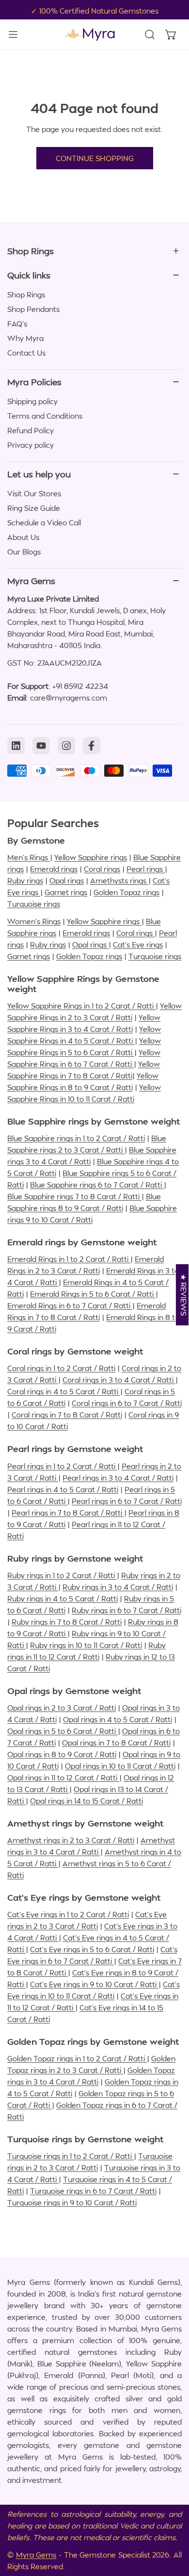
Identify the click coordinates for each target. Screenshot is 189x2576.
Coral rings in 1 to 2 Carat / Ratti (61, 1368)
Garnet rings (66, 892)
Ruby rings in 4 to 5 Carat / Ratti (63, 1598)
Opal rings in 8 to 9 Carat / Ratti (62, 1754)
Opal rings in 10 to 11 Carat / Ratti (120, 1766)
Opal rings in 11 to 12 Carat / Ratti (63, 1777)
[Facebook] (92, 746)
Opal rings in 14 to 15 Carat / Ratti (87, 1801)
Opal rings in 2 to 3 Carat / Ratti (62, 1708)
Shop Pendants (33, 309)
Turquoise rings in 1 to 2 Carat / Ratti (71, 2156)
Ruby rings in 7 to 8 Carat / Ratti (67, 1622)
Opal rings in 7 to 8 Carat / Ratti (116, 1743)
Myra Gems (36, 2555)
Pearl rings (146, 869)
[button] (171, 34)
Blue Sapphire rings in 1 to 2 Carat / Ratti (76, 1138)
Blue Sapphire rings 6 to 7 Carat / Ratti (97, 1185)
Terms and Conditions (45, 416)
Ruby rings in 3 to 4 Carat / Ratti (118, 1587)
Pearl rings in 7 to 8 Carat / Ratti (68, 1513)
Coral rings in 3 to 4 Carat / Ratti (119, 1380)
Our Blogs (24, 552)
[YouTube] (41, 746)
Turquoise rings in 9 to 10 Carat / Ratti (72, 2202)
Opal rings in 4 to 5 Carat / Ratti (118, 1719)
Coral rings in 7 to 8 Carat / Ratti (67, 1415)
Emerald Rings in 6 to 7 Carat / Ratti (70, 1305)
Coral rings (102, 869)
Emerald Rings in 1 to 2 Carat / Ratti (69, 1259)
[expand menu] (13, 34)
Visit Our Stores (34, 493)
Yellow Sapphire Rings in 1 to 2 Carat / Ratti (81, 1006)
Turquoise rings (34, 904)
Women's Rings (34, 921)
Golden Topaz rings (126, 892)
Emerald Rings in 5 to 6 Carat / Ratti (93, 1294)
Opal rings (67, 880)
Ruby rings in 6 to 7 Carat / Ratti (126, 1610)
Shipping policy (32, 401)
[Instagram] (66, 746)
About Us (23, 537)
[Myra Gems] (90, 34)
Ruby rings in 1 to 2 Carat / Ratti (62, 1575)
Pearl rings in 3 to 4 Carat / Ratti (118, 1478)
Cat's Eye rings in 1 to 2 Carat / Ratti (68, 1914)
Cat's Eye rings (138, 945)
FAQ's (17, 324)
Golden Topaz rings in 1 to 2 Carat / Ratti (77, 2058)
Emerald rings (54, 869)
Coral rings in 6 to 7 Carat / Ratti (127, 1403)
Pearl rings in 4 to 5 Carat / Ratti (63, 1489)
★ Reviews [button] (184, 1295)
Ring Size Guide (34, 508)
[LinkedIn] (16, 746)
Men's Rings (29, 857)
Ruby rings (25, 880)
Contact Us (26, 353)
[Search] (150, 34)
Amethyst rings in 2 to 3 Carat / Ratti (71, 1840)
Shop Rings (26, 294)
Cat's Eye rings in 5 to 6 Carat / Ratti (92, 1949)
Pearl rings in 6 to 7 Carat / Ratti (127, 1501)
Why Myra (25, 338)
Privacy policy (31, 445)
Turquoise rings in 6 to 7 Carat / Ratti (93, 2191)
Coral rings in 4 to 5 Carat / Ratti (64, 1391)
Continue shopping (95, 158)
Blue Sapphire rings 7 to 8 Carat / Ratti (74, 1196)
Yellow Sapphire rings (91, 857)
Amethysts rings (119, 880)
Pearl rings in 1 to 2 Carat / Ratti (62, 1466)
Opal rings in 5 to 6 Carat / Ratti (63, 1731)
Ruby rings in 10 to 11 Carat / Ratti (86, 1645)
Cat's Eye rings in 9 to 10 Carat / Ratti (94, 1984)
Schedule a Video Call (44, 522)
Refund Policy (31, 430)
